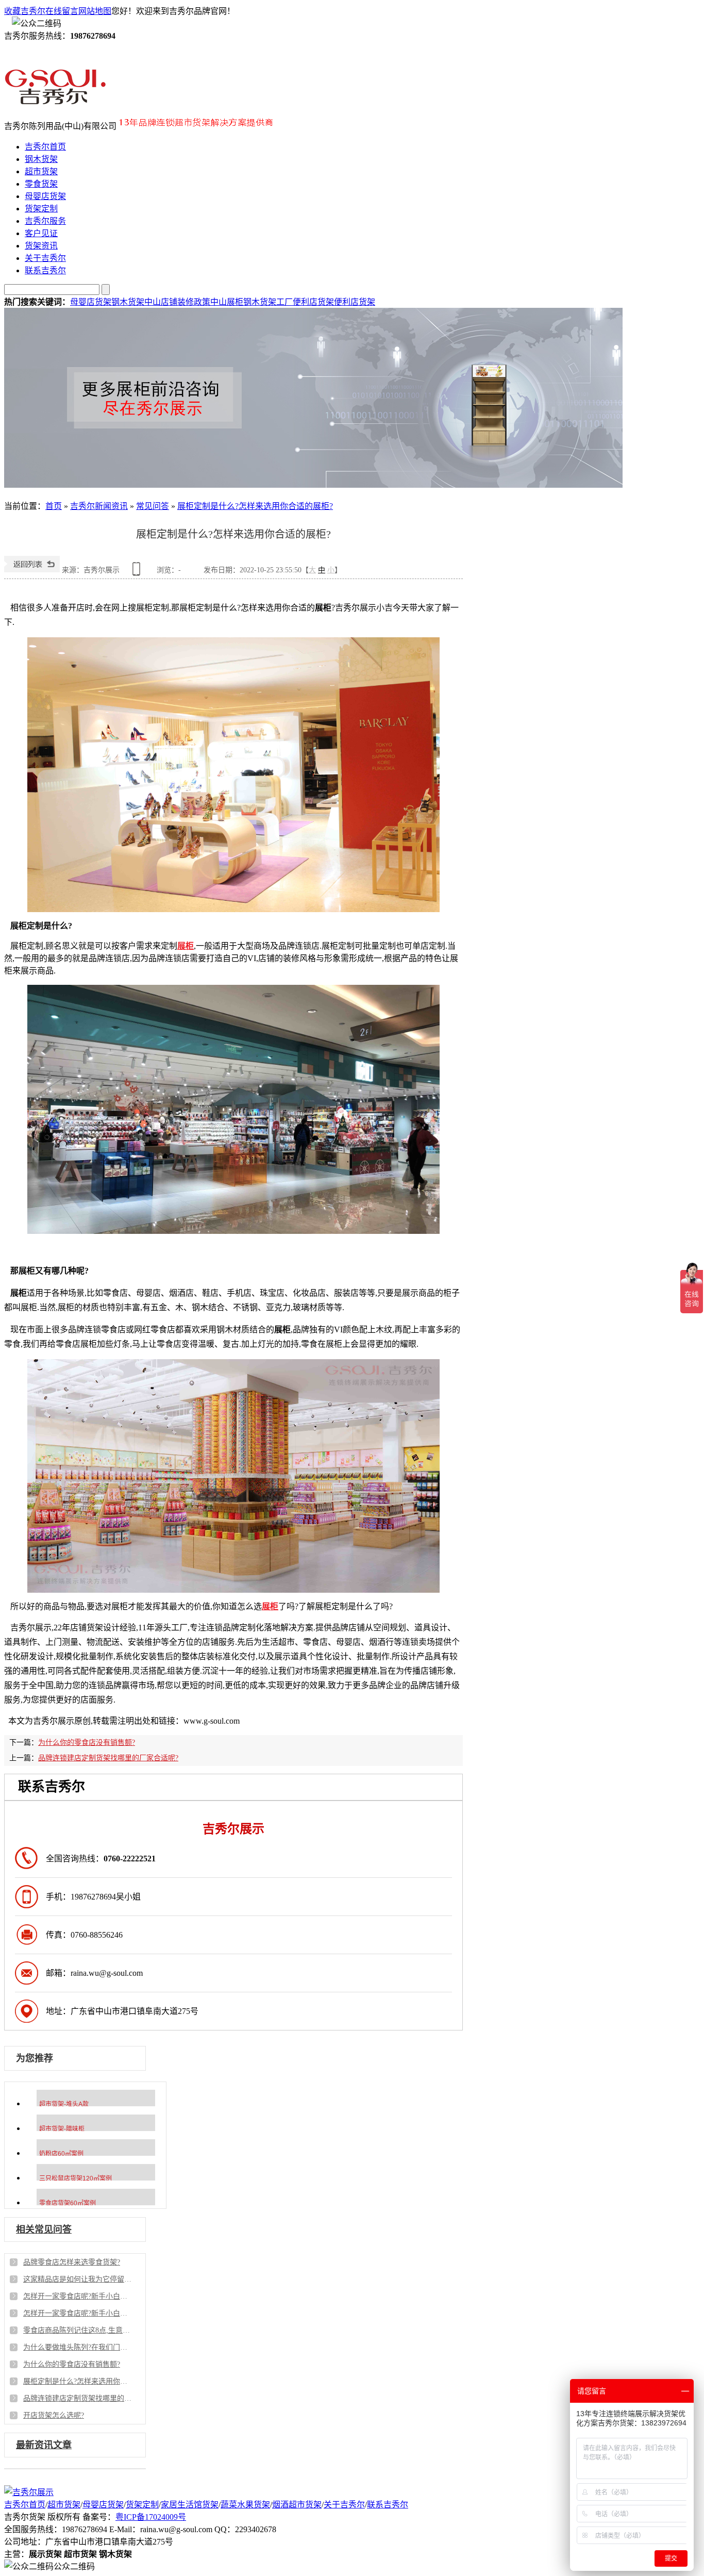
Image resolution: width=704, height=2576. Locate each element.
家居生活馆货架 (190, 2505)
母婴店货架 (45, 196)
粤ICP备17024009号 (151, 2517)
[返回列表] (32, 570)
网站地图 (95, 11)
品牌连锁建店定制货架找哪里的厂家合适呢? (108, 1758)
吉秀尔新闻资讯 (99, 506)
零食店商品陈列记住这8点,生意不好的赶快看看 (77, 2330)
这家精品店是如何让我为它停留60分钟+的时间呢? (77, 2279)
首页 (54, 506)
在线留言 (62, 11)
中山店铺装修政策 (177, 302)
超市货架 (41, 171)
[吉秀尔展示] (55, 101)
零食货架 (41, 184)
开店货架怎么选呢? (54, 2415)
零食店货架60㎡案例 (68, 2203)
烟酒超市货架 (297, 2505)
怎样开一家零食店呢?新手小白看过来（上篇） (77, 2313)
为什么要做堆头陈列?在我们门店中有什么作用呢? (77, 2347)
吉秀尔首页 (45, 147)
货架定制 (41, 209)
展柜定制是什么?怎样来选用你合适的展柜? (255, 506)
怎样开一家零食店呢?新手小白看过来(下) (77, 2296)
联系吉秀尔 (45, 270)
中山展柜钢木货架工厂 (252, 302)
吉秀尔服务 (45, 221)
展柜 (186, 946)
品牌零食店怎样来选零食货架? (72, 2262)
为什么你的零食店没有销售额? (87, 1743)
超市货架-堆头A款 (64, 2104)
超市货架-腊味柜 (62, 2129)
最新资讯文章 (44, 2445)
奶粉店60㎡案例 (61, 2154)
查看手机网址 (138, 573)
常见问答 (153, 506)
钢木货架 (41, 159)
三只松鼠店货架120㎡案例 (76, 2178)
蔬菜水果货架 (245, 2505)
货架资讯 (41, 246)
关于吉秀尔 (45, 258)
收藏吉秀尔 (25, 11)
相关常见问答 (44, 2230)
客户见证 (41, 233)
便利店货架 (313, 302)
